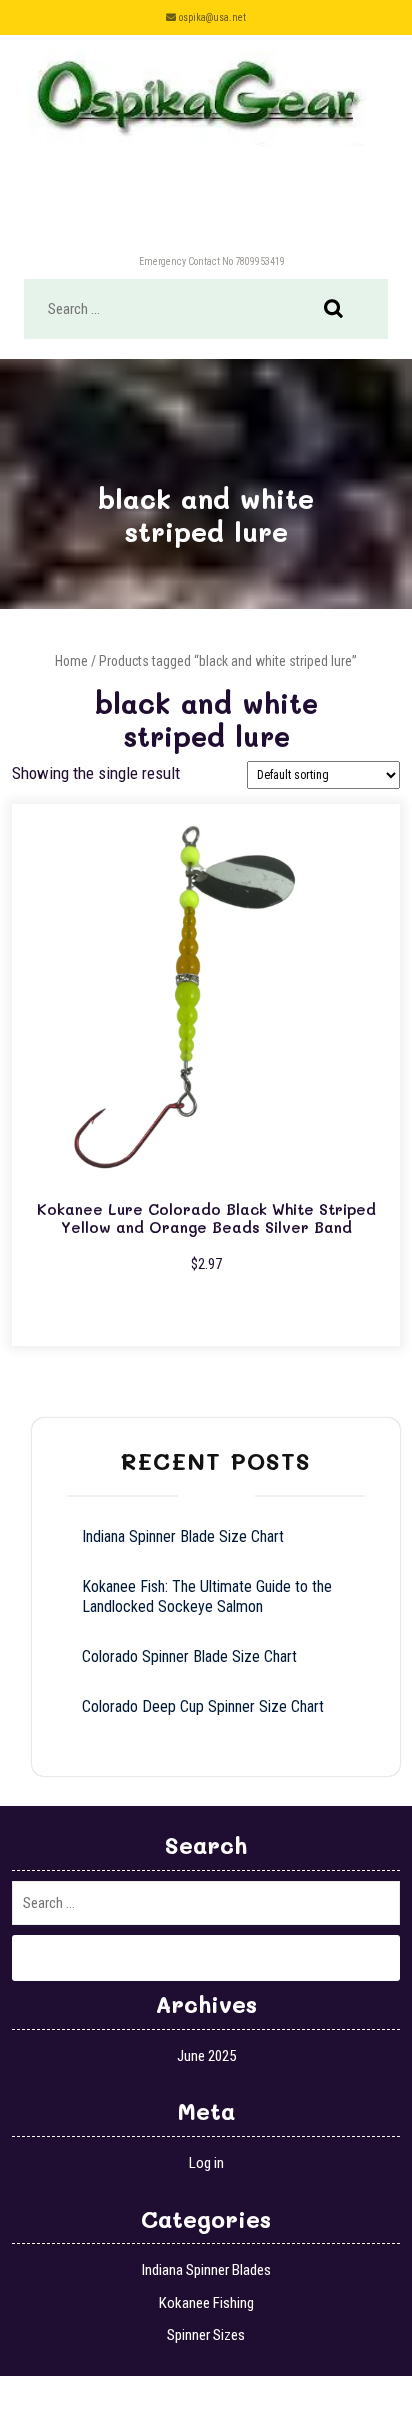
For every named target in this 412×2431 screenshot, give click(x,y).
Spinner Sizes (206, 2335)
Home (71, 661)
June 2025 (206, 2056)
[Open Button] (206, 213)
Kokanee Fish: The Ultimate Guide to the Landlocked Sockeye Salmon (207, 1596)
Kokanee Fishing (206, 2303)
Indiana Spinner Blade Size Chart (183, 1536)
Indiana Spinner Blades (206, 2270)
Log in (206, 2163)
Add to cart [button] (206, 1314)
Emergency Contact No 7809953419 (212, 261)
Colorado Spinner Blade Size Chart (189, 1656)
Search (344, 310)
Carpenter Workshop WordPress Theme (151, 2403)
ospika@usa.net (212, 17)
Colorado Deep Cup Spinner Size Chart (203, 1706)
